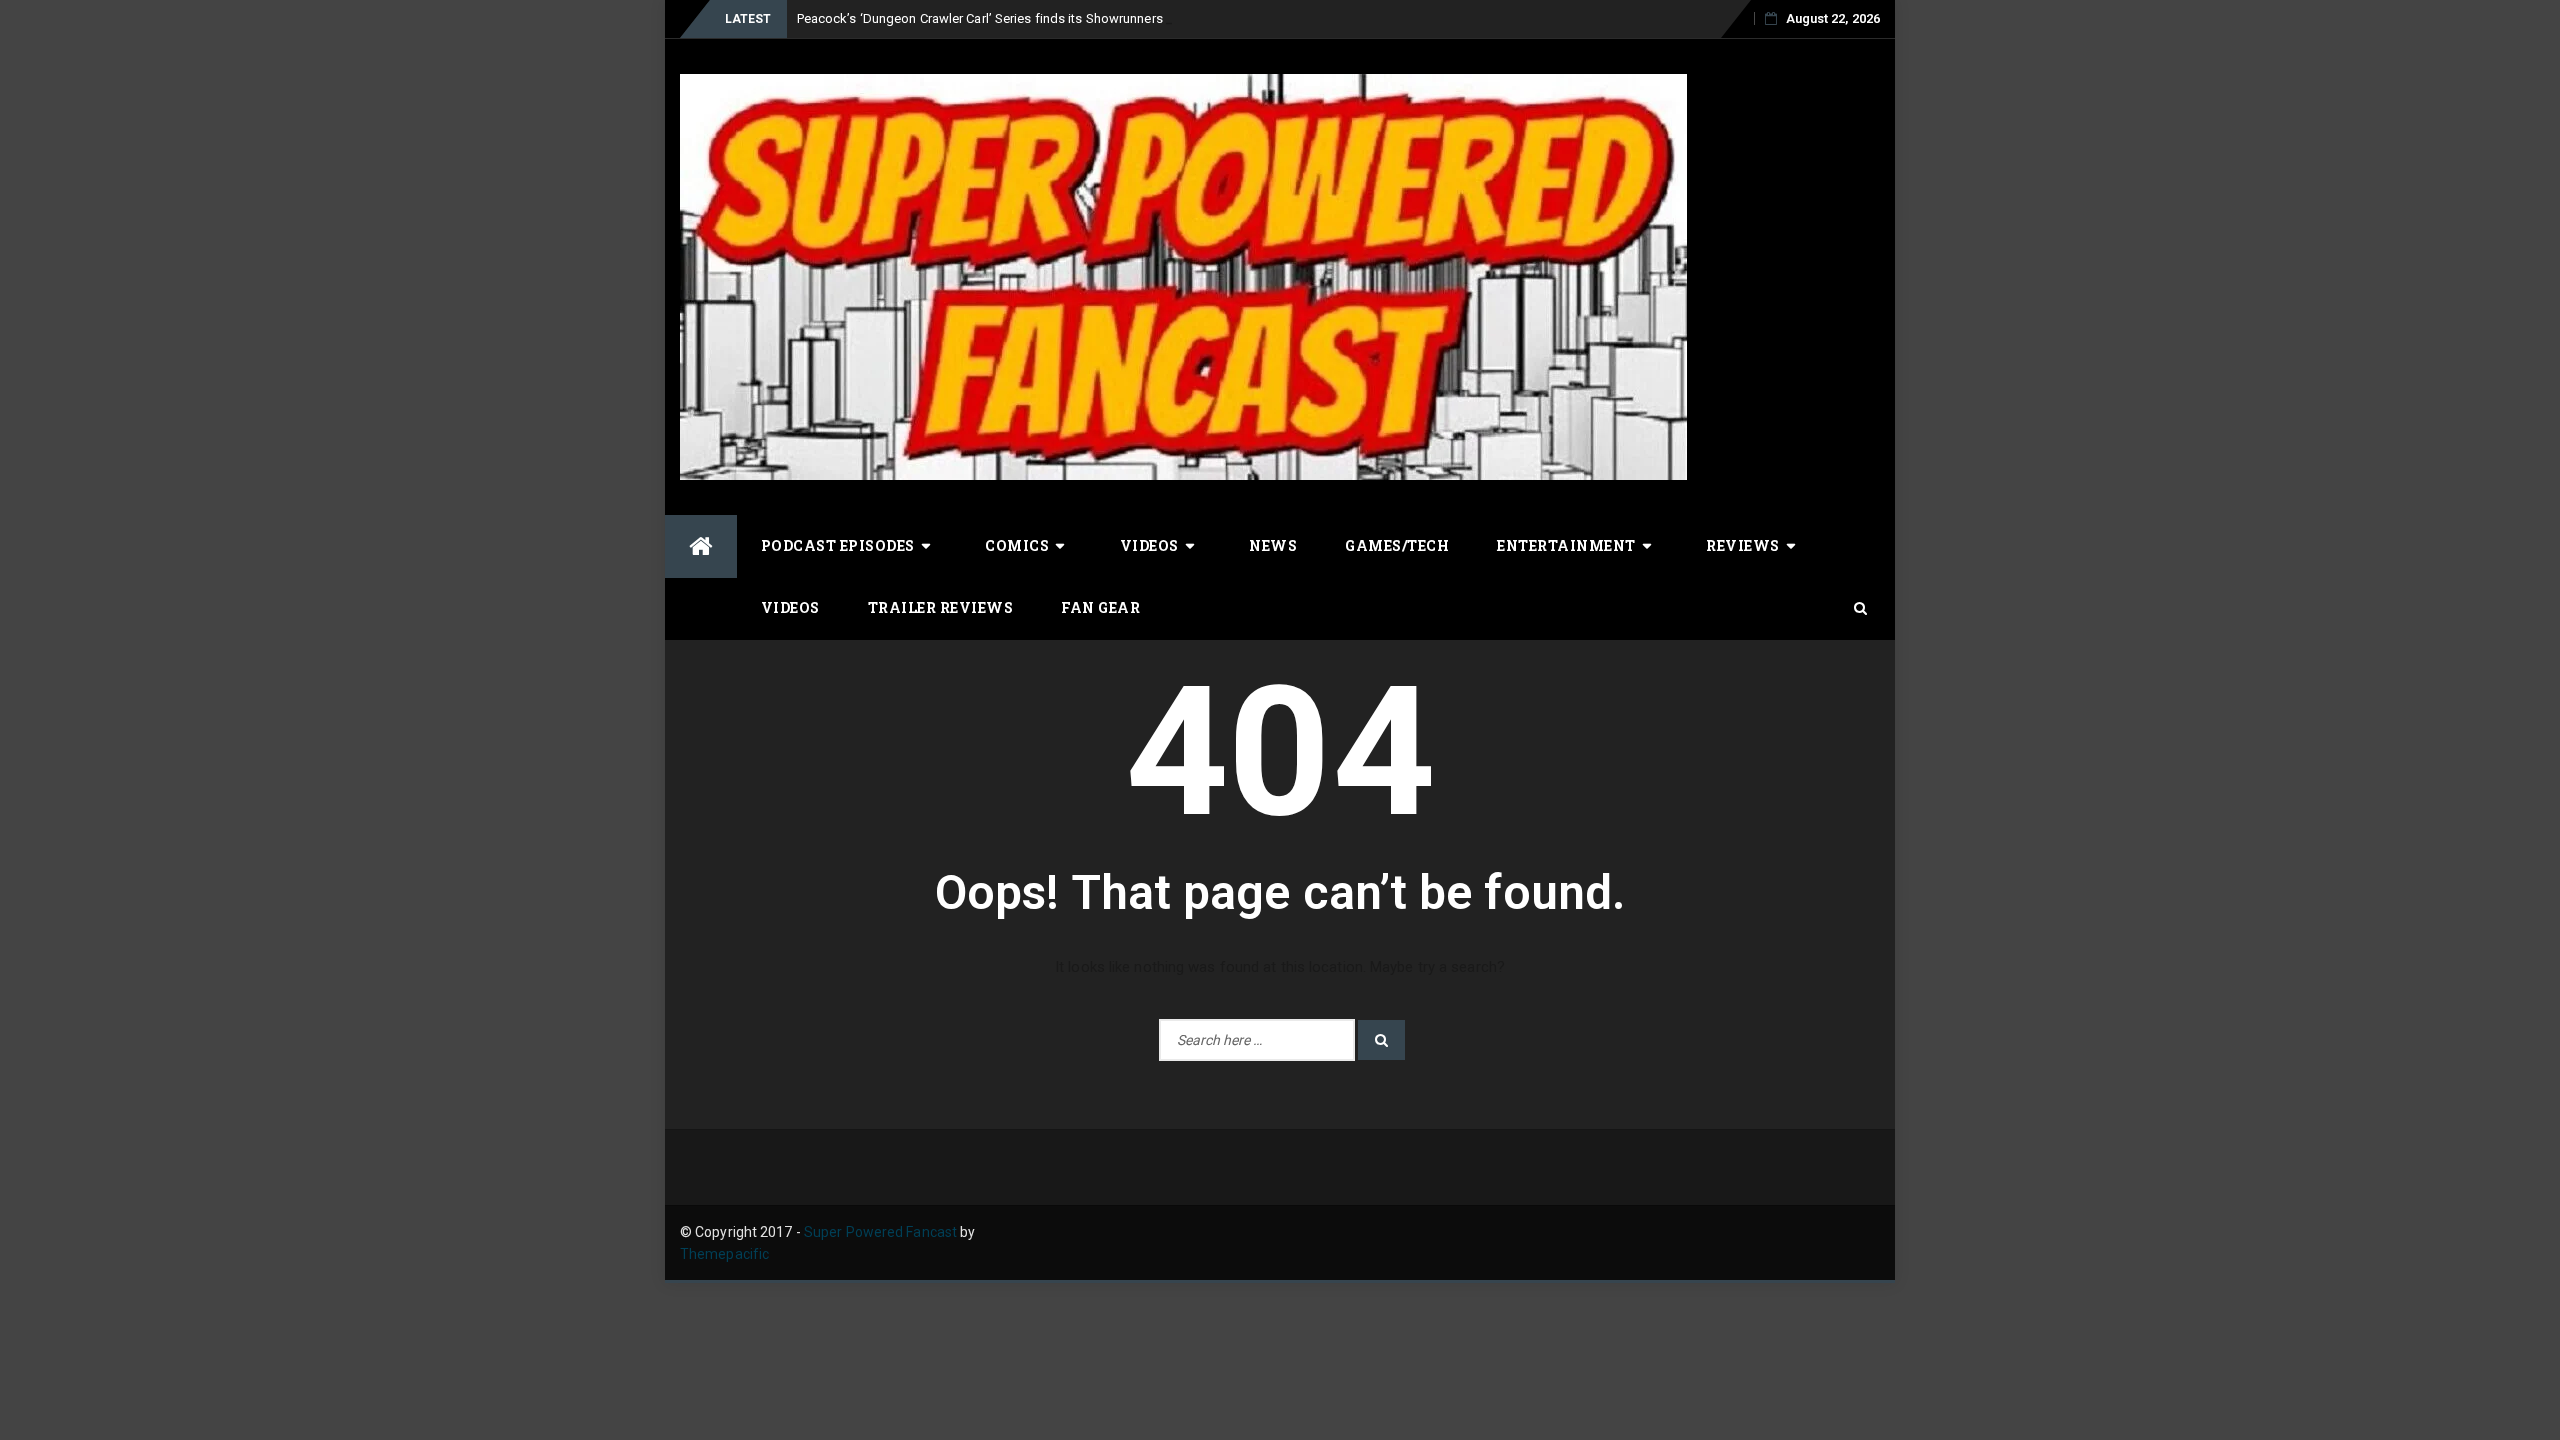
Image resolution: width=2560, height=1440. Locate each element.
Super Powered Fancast (880, 1232)
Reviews (1743, 545)
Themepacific (724, 1254)
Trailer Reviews (941, 607)
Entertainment (1566, 545)
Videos (1149, 545)
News (1273, 545)
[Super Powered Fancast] (701, 546)
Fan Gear (1100, 607)
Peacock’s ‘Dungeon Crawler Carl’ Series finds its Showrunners (980, 18)
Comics (1017, 545)
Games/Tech (1397, 545)
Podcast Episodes (838, 545)
